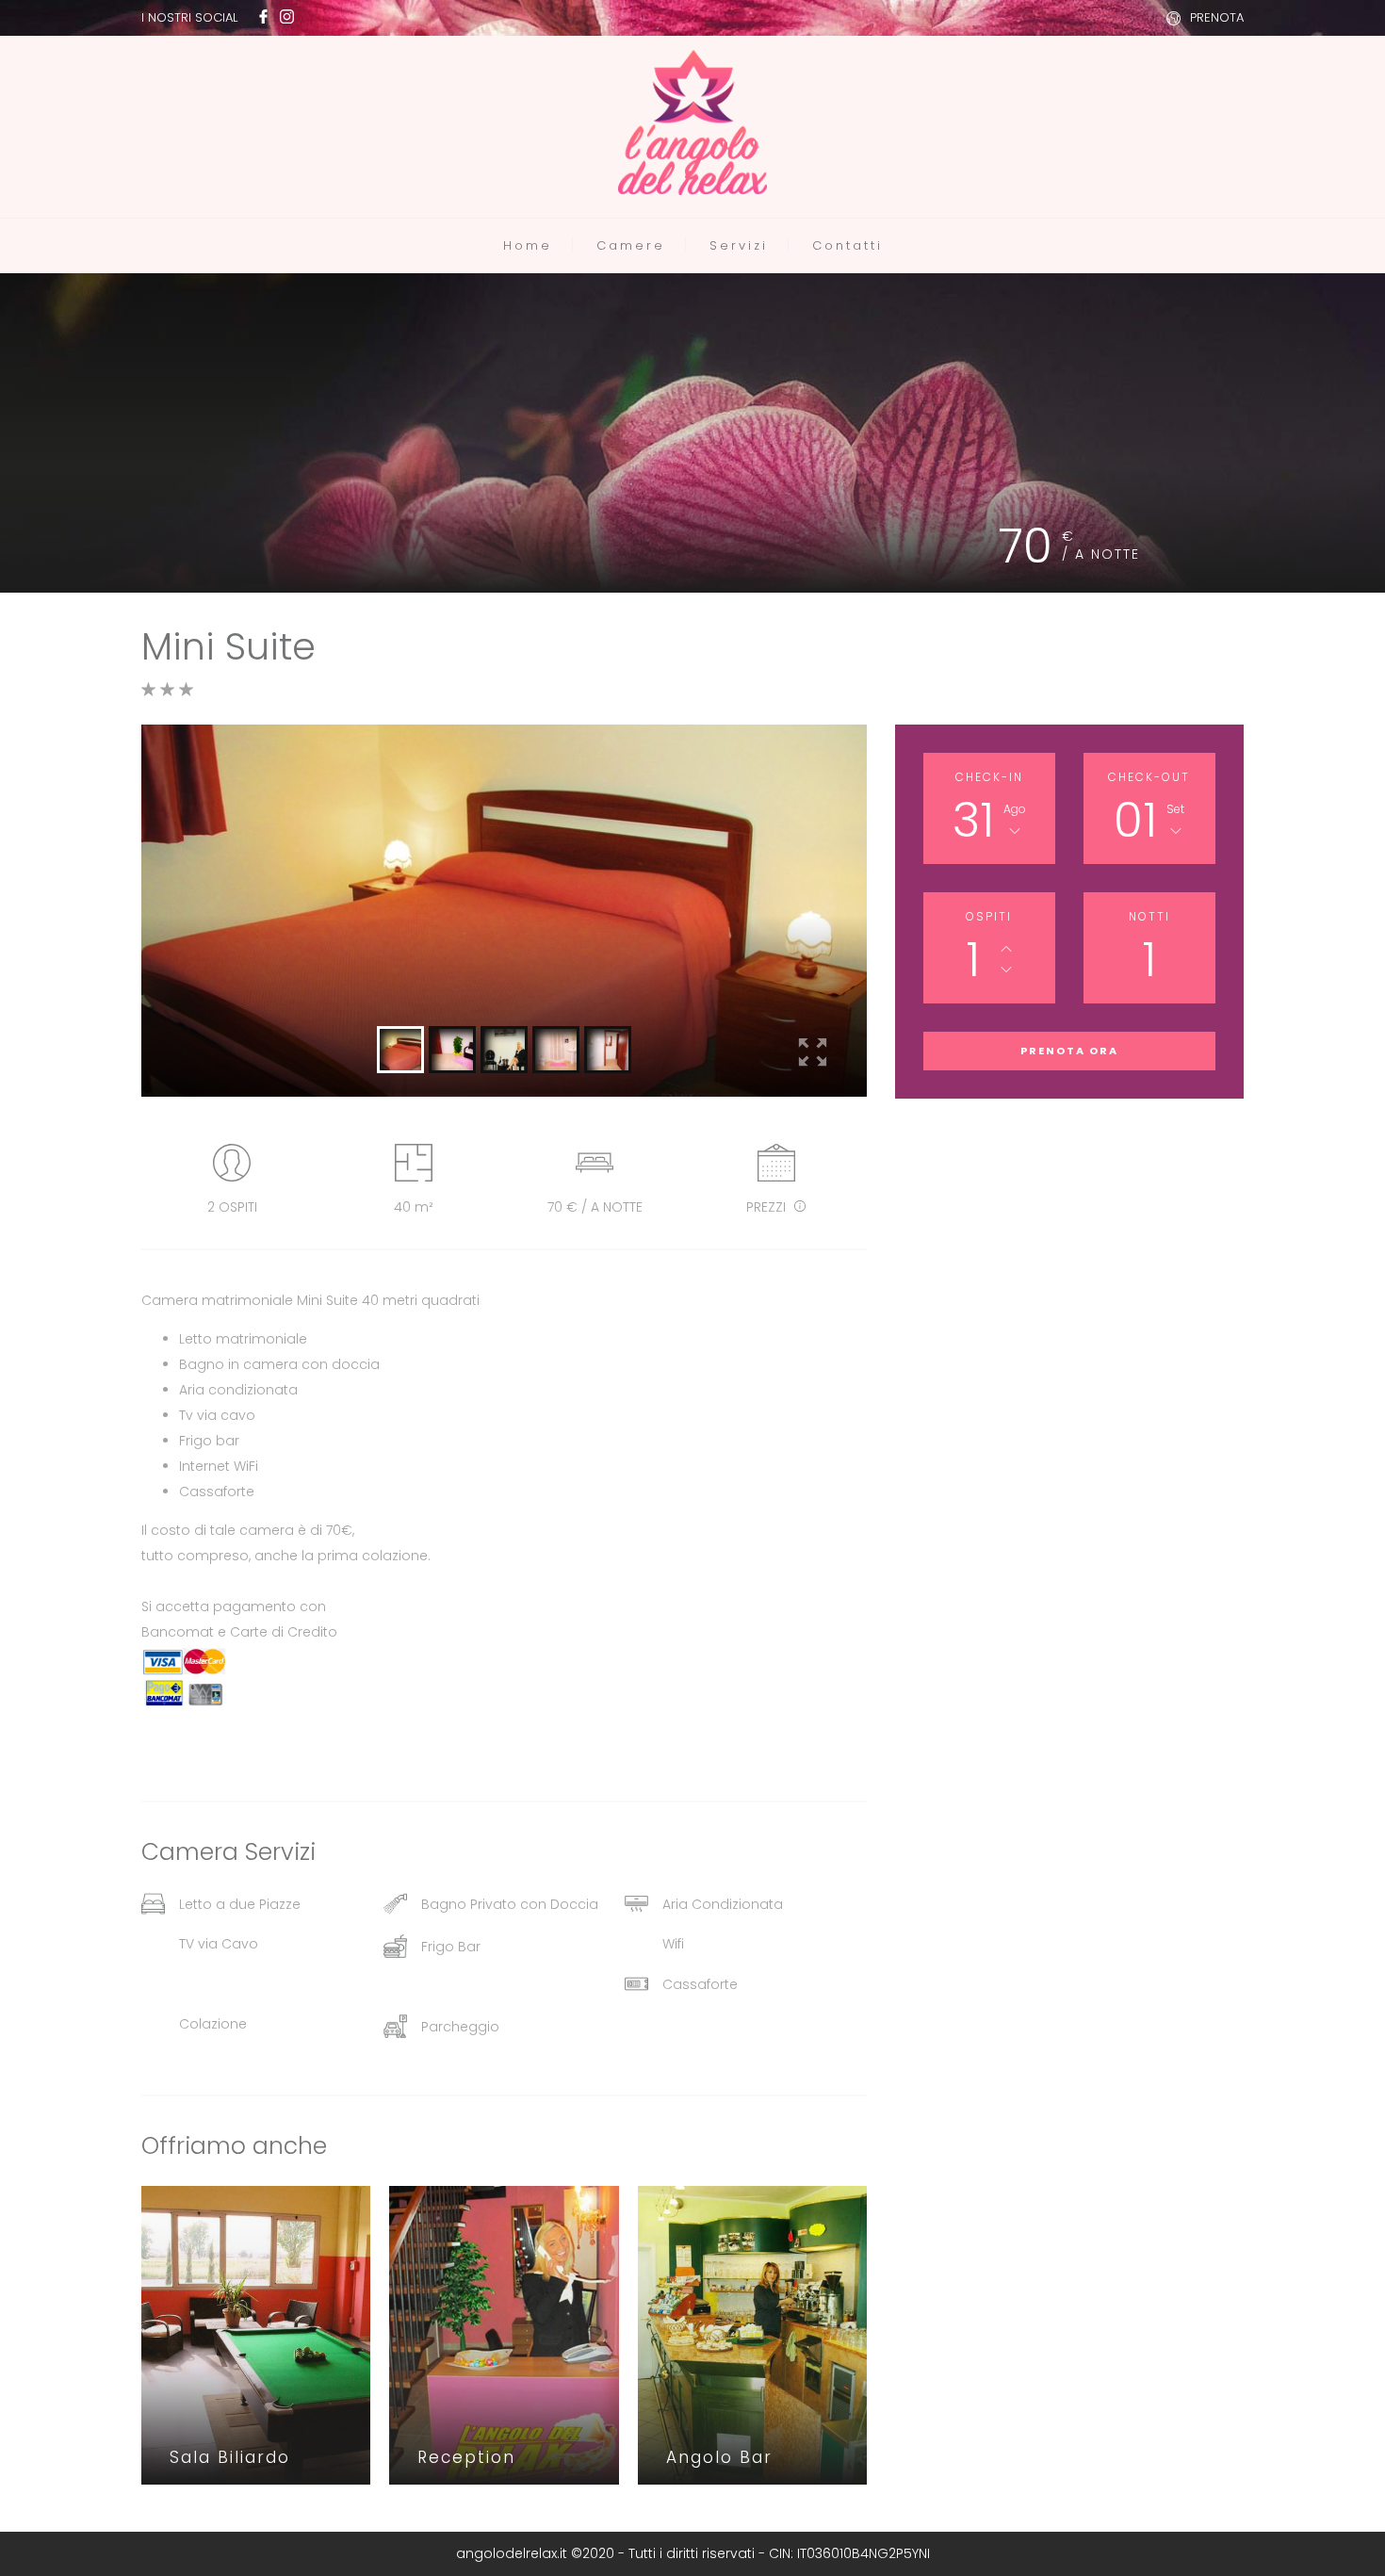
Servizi (739, 245)
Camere (631, 245)
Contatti (847, 245)
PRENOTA (1217, 17)
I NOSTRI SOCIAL (189, 17)
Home (528, 245)
